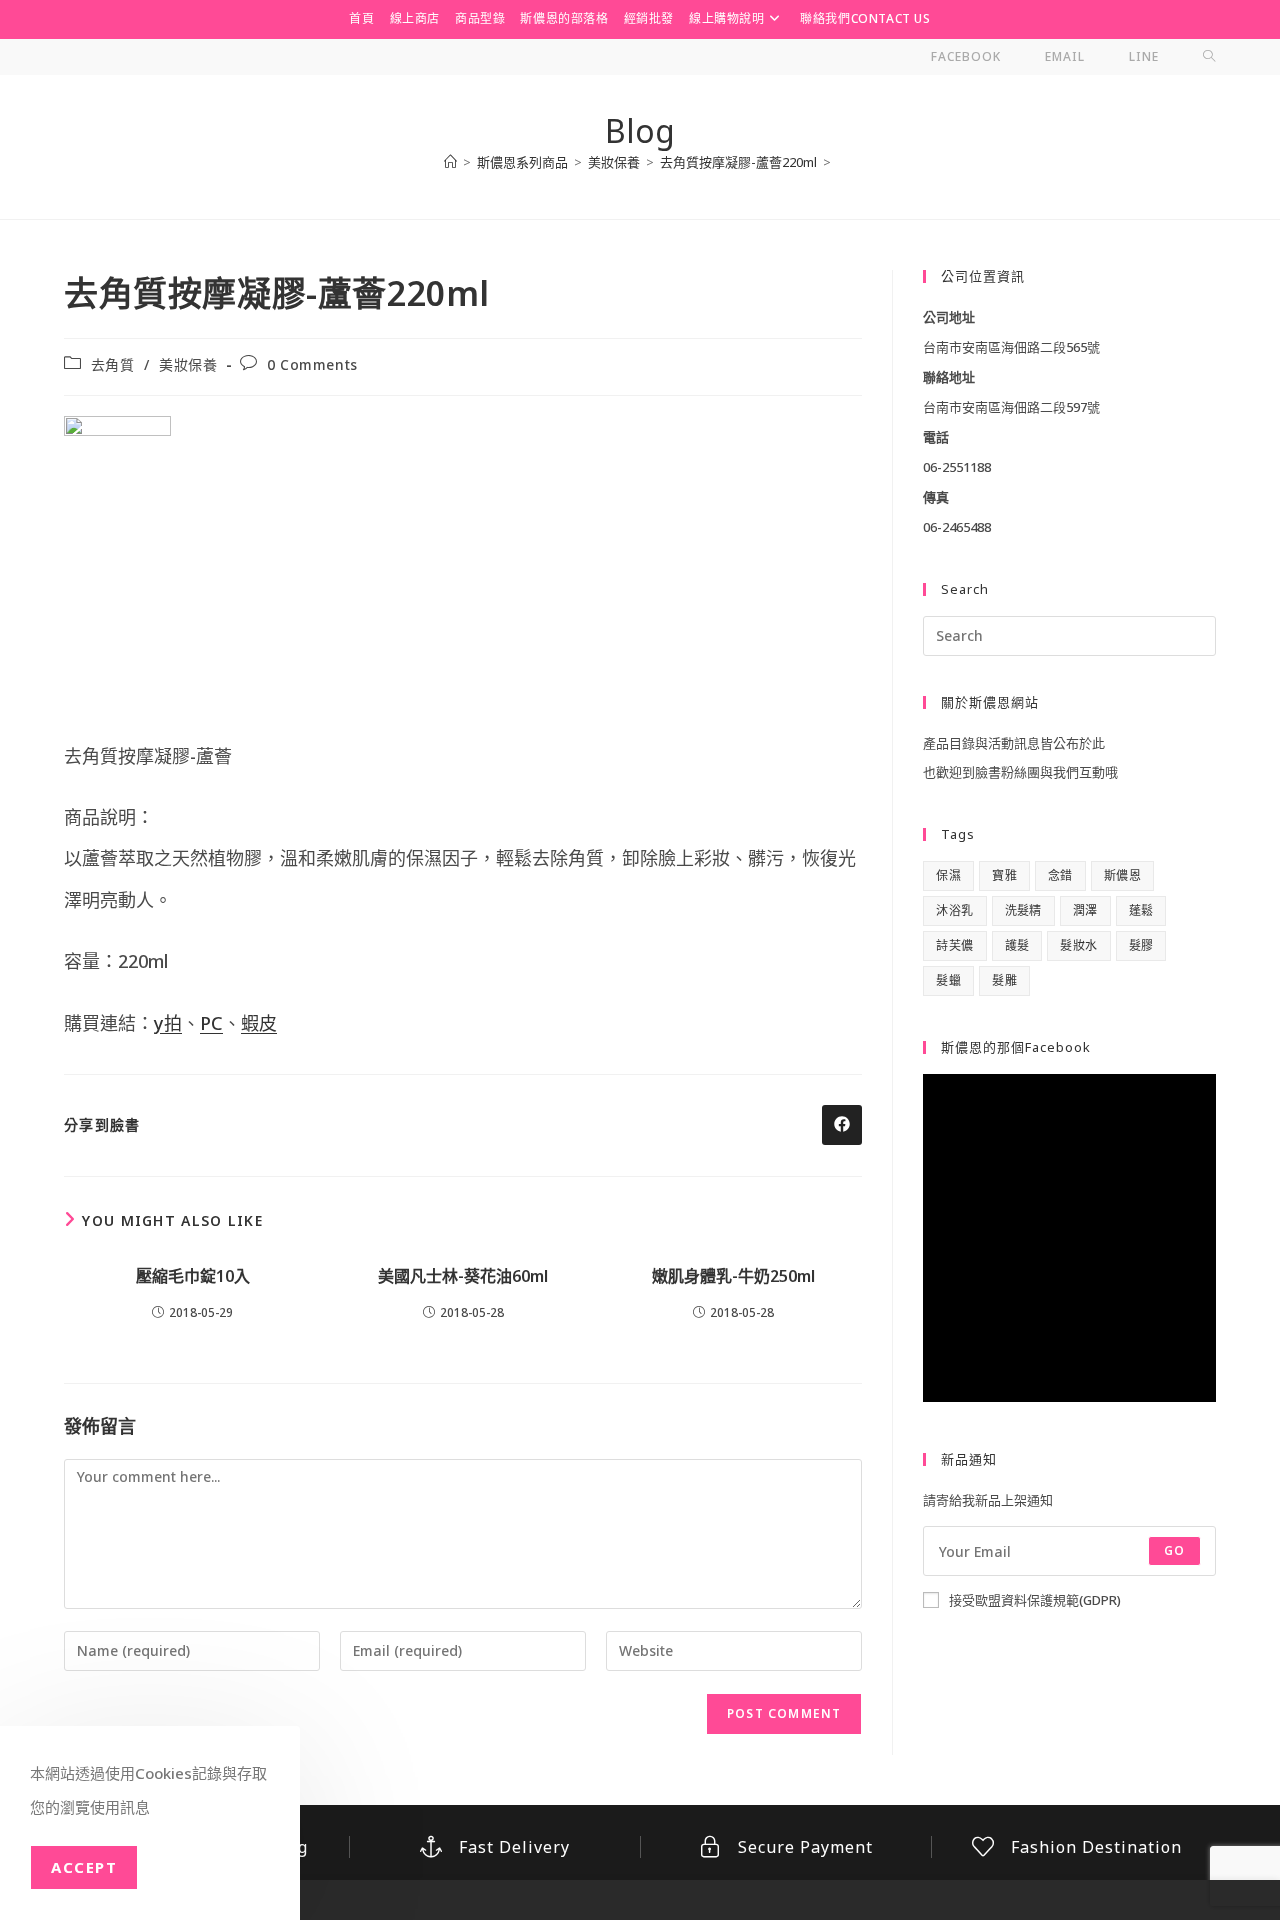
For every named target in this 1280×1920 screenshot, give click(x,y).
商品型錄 (480, 18)
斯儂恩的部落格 (564, 18)
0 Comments (312, 364)
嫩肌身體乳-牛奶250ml (733, 1276)
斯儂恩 (1122, 875)
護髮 (1017, 945)
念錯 (1060, 875)
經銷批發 (649, 18)
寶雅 (1004, 875)
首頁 (361, 18)
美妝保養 (188, 364)
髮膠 (1141, 945)
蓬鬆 (1141, 910)
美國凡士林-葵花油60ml (463, 1276)
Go (1174, 1550)
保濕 (948, 875)
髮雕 (1004, 980)
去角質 (113, 364)
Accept (84, 1867)
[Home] (450, 162)
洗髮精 (1023, 910)
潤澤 (1085, 910)
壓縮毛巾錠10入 (193, 1276)
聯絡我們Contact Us (865, 18)
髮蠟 (948, 980)
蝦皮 (259, 1023)
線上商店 (415, 18)
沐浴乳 (954, 910)
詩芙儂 (954, 945)
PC (211, 1023)
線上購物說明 (727, 18)
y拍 (168, 1023)
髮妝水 (1078, 945)
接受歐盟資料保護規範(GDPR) (1035, 1600)
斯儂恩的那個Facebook (1016, 1047)
